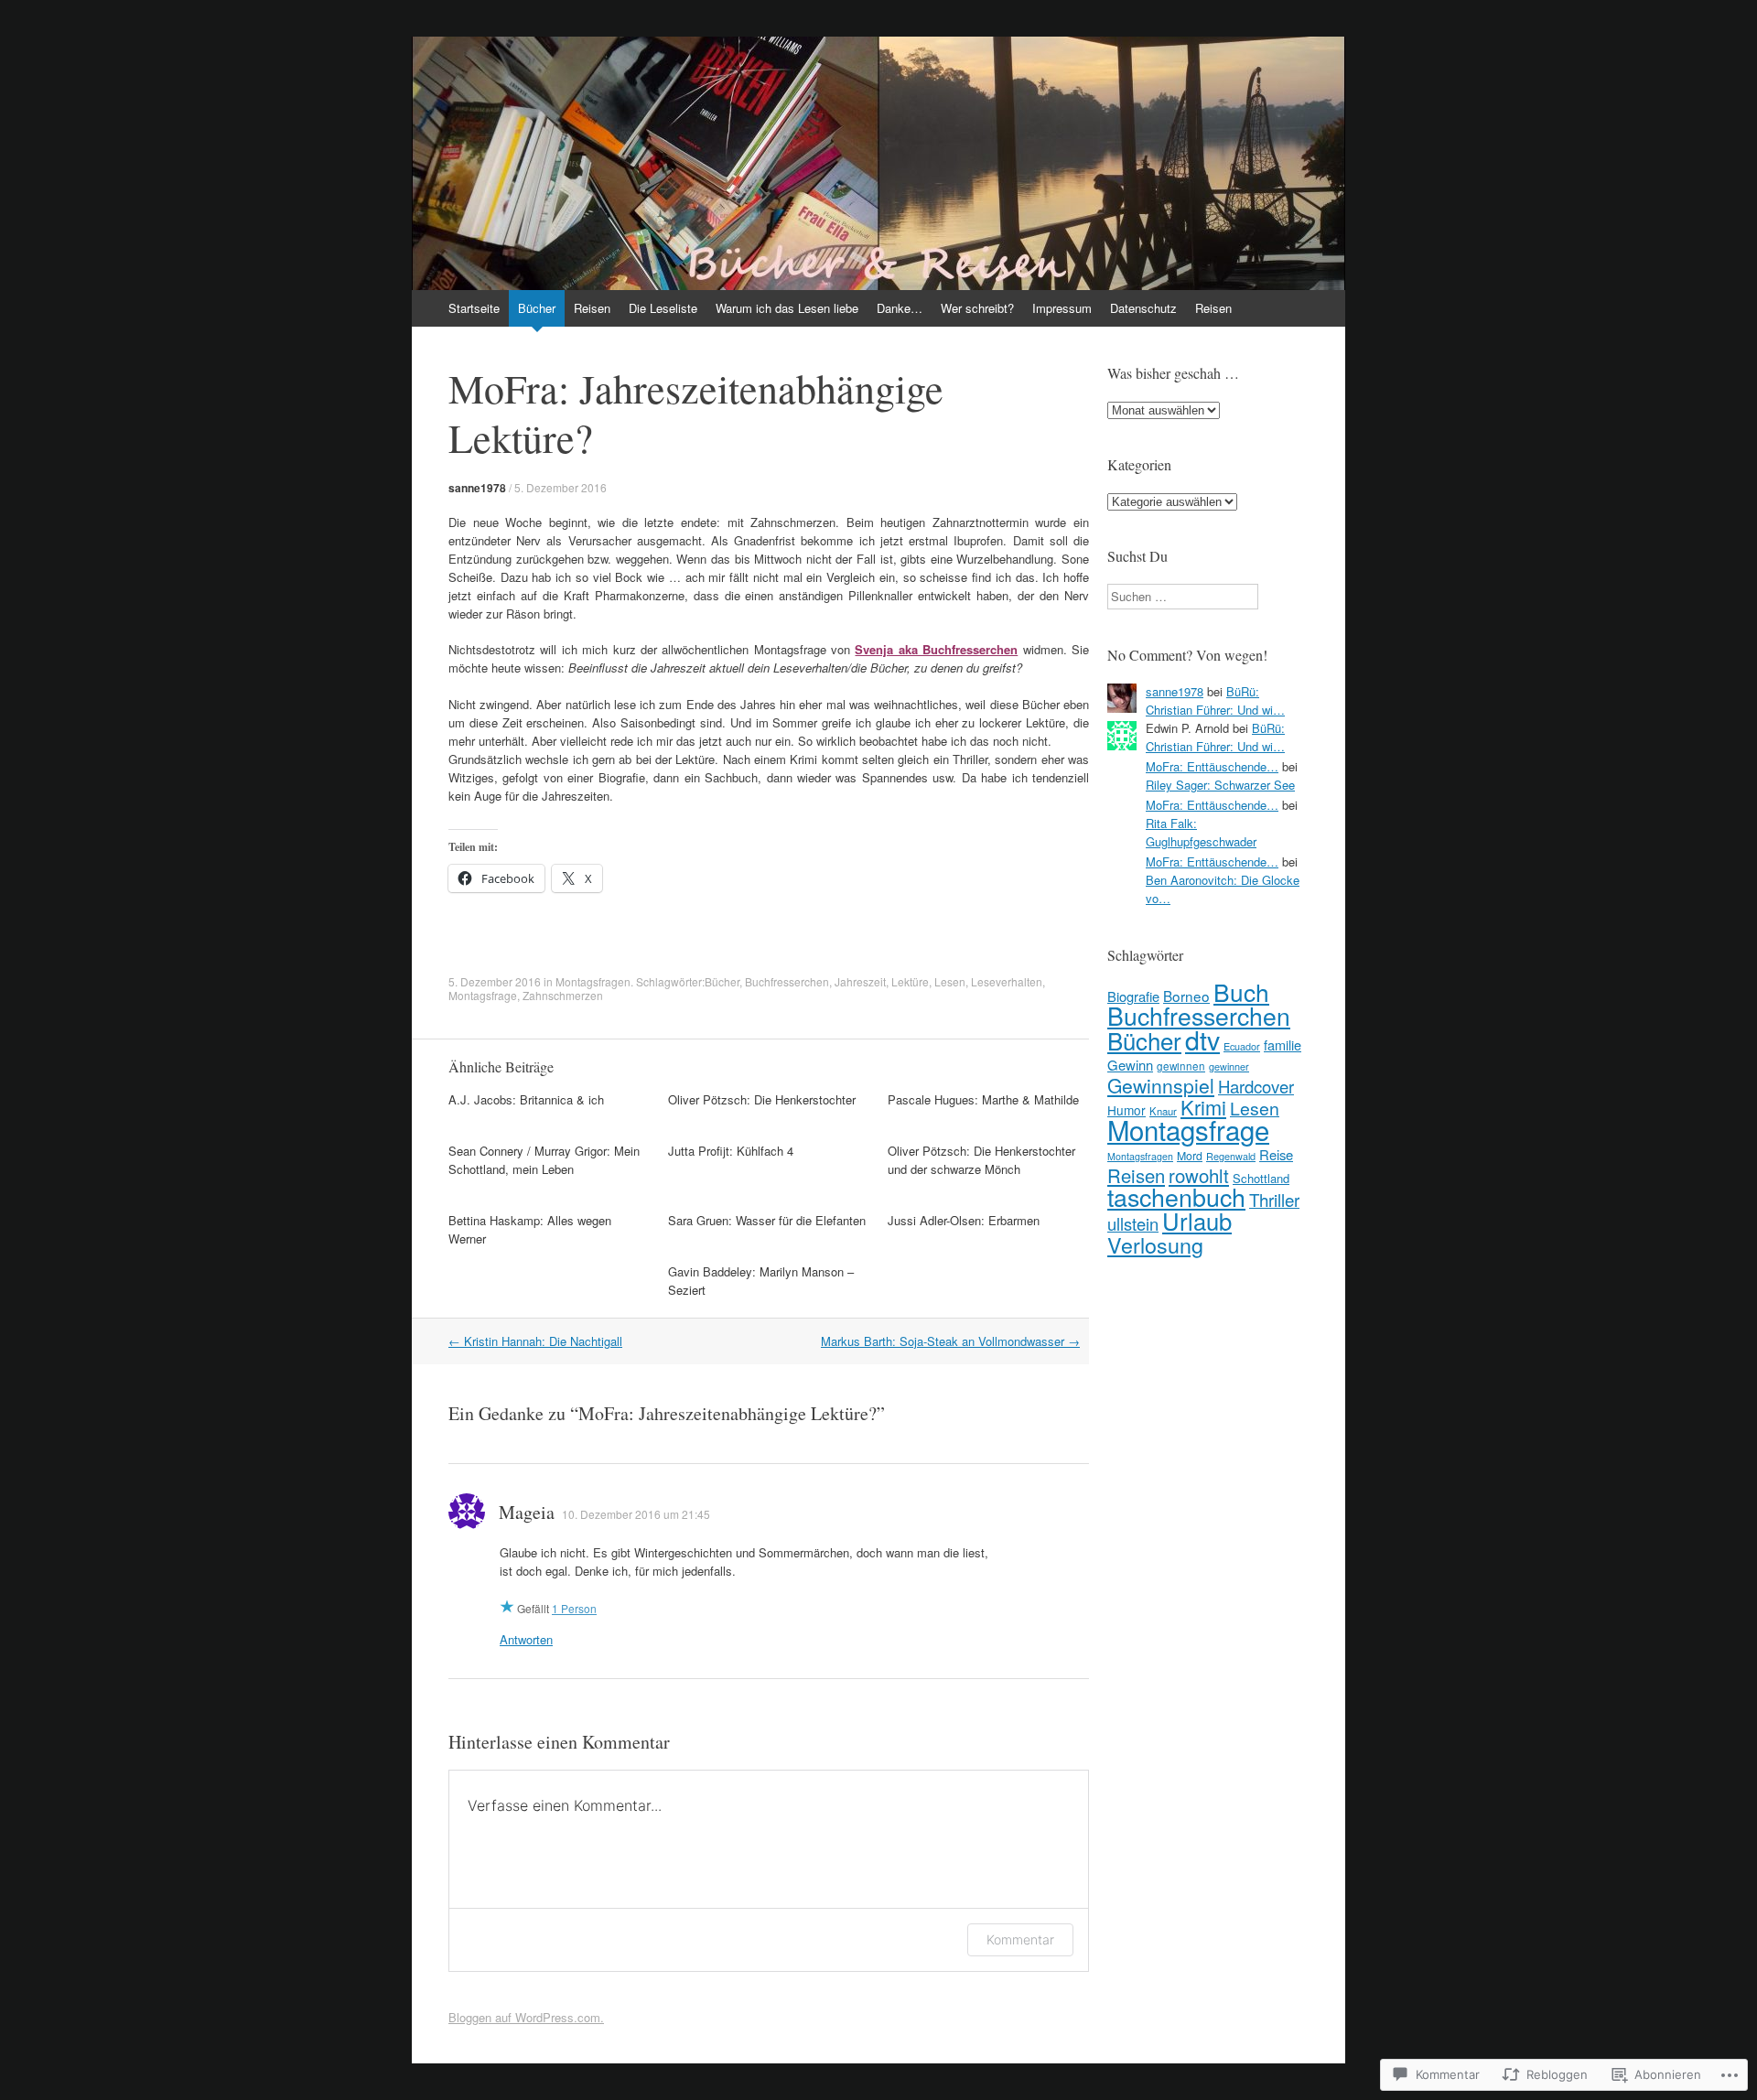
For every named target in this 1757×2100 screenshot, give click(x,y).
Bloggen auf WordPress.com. (526, 2017)
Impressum (1062, 308)
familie (1283, 1045)
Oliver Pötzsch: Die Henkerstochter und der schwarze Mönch (981, 1160)
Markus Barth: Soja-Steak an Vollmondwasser (950, 1341)
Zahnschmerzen (563, 995)
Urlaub (1197, 1221)
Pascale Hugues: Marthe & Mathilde (983, 1099)
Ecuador (1242, 1046)
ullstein (1133, 1223)
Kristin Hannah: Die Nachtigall (535, 1341)
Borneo (1186, 996)
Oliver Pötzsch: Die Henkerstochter (762, 1099)
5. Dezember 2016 (561, 487)
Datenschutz (1143, 308)
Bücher (537, 308)
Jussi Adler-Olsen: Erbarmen (964, 1220)
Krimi (1203, 1107)
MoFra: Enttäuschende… (1212, 766)
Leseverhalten (1007, 981)
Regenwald (1231, 1156)
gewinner (1229, 1066)
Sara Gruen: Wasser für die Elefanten (767, 1220)
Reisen (592, 308)
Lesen (950, 981)
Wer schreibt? (977, 308)
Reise (1276, 1154)
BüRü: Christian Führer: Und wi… (1215, 700)
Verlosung (1155, 1244)
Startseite (474, 308)
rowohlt (1199, 1175)
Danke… (900, 308)
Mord (1190, 1156)
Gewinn (1130, 1065)
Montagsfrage (483, 995)
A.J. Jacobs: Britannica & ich (526, 1099)
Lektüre (910, 981)
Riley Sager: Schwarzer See (1220, 785)
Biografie (1133, 996)
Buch (1241, 991)
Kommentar (1020, 1939)
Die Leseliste (663, 308)
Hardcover (1256, 1086)
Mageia (527, 1512)
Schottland (1261, 1178)
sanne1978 (477, 488)
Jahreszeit (860, 981)
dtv (1202, 1039)
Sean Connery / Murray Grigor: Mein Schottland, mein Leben (544, 1160)
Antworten (526, 1639)
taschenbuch (1176, 1196)
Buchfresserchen (787, 981)
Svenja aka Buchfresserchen (936, 649)
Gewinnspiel (1161, 1085)
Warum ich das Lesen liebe (787, 308)
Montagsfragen (593, 981)
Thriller (1274, 1199)
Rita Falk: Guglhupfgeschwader (1201, 832)
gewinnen (1181, 1066)
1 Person (574, 1608)
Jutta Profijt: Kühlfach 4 (731, 1151)
